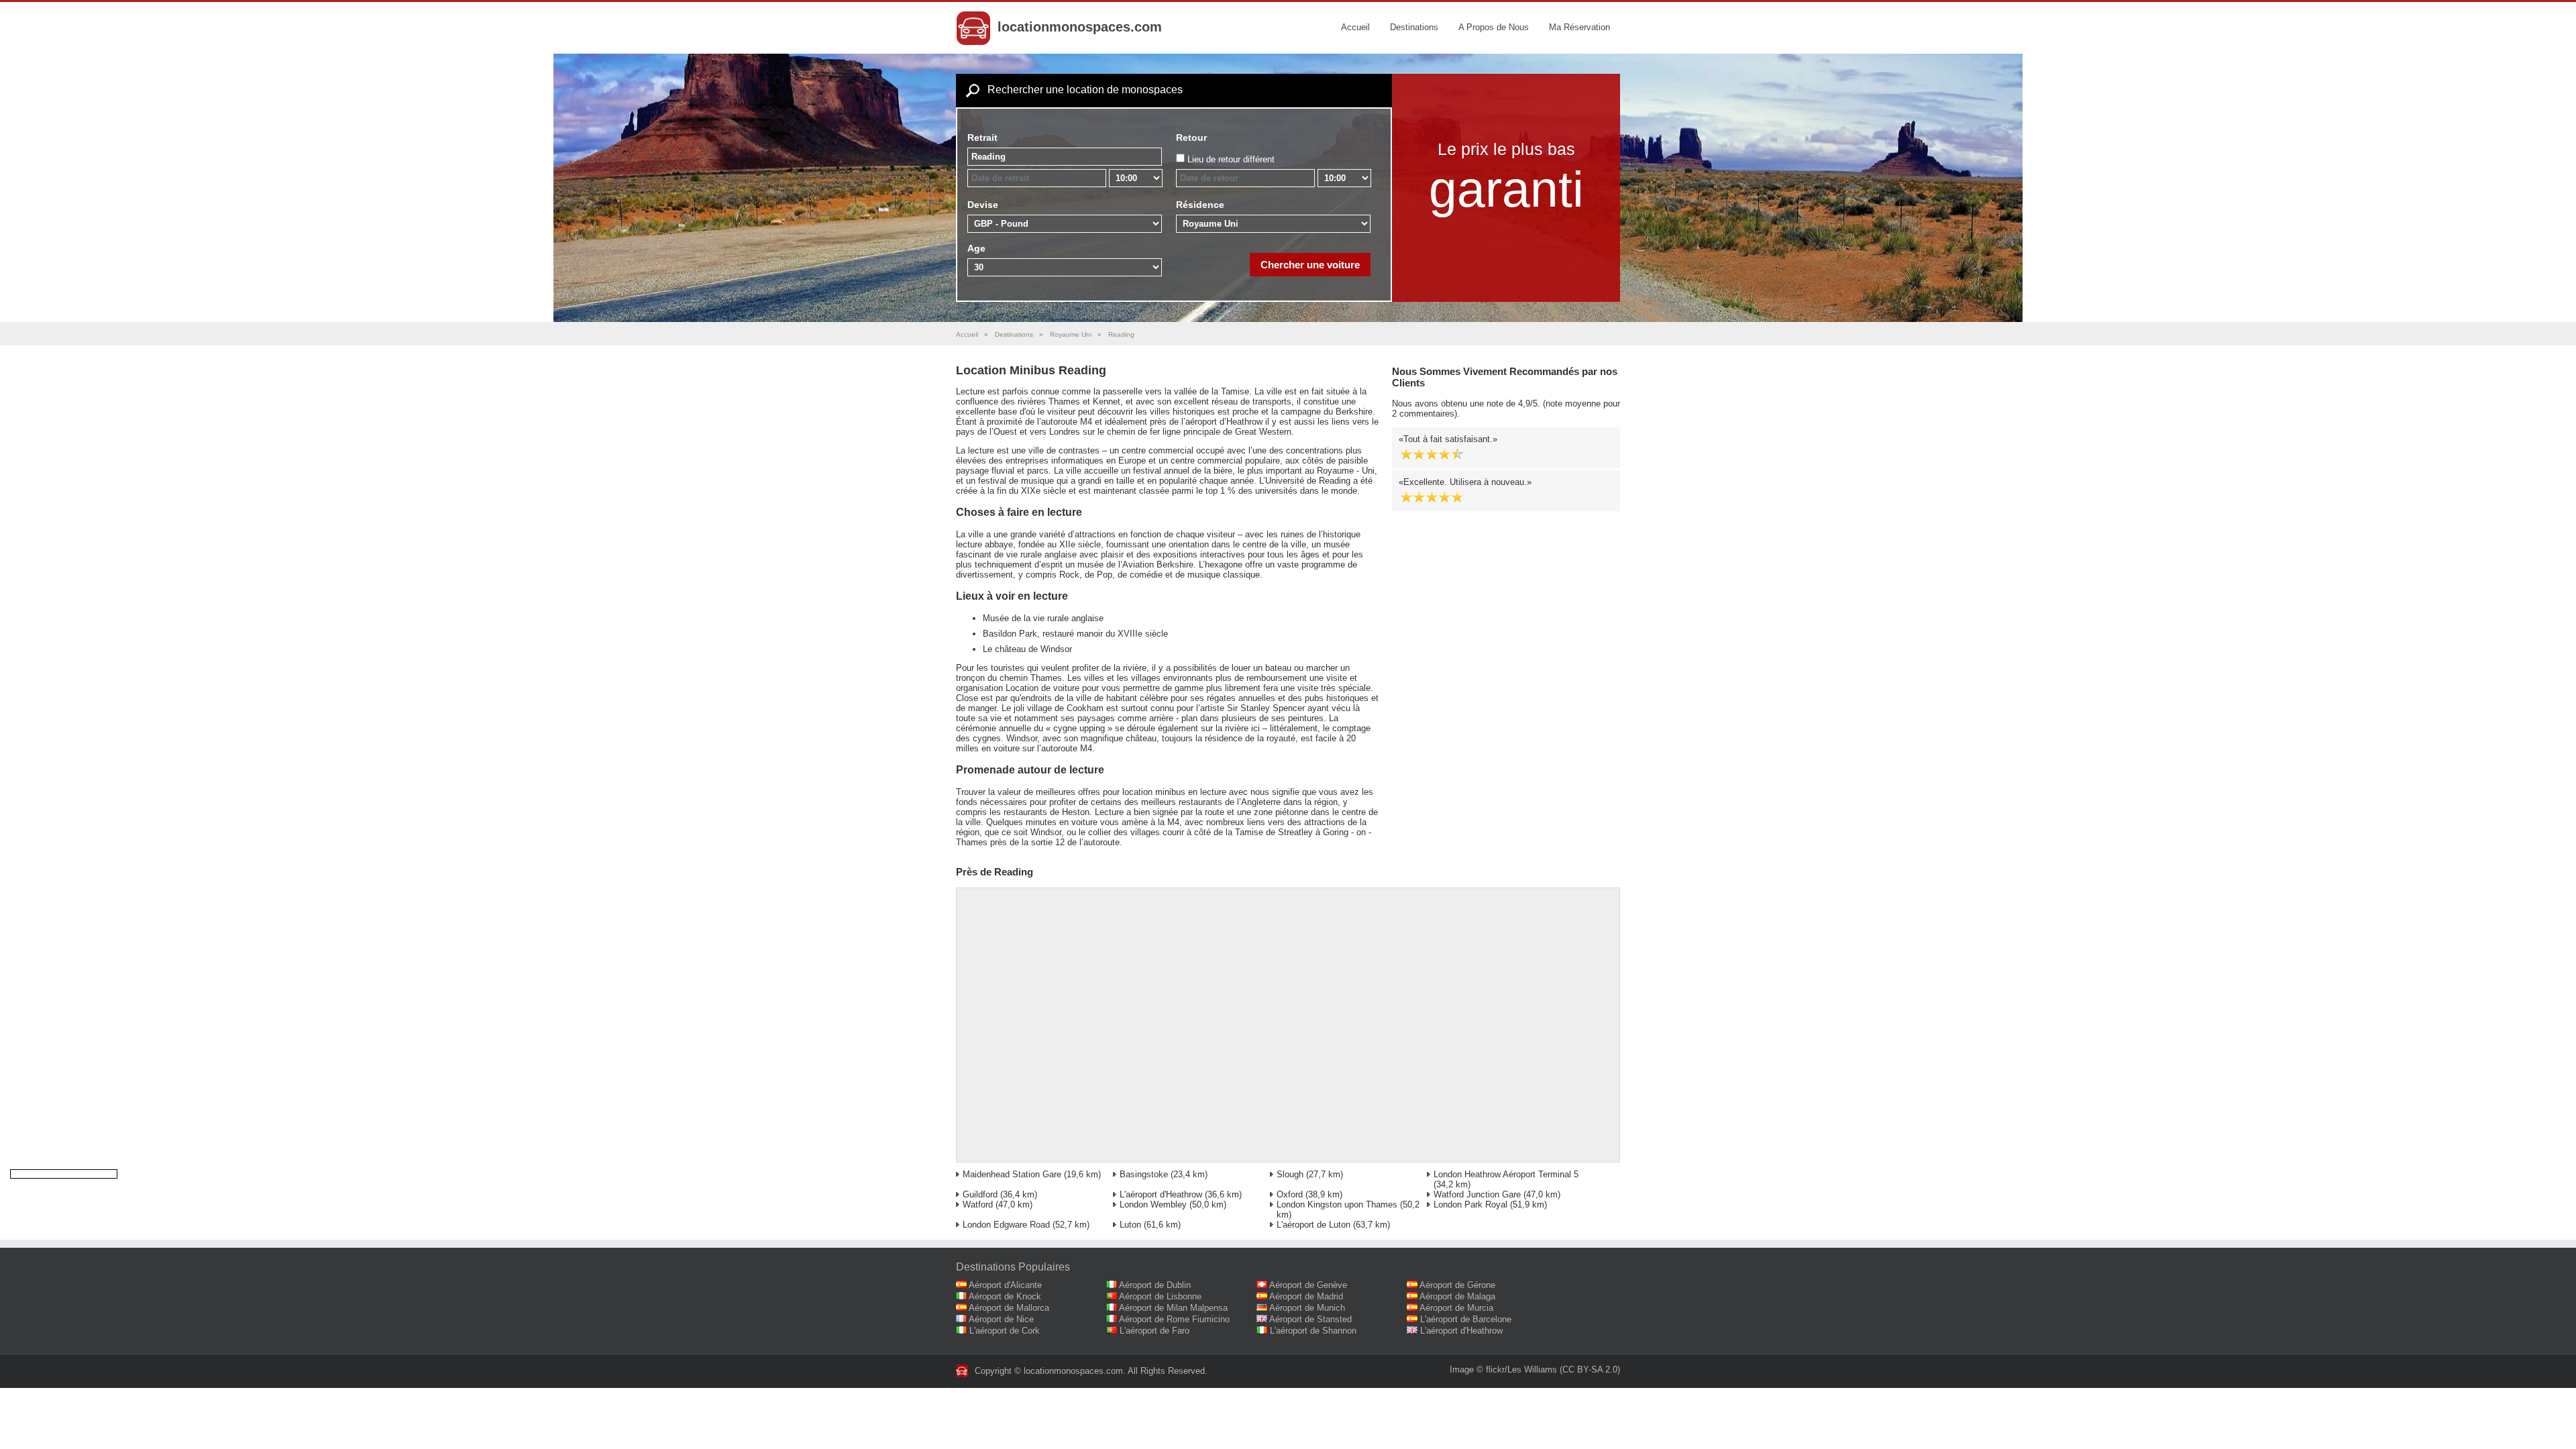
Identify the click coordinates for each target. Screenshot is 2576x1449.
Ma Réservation (1579, 27)
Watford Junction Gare (1477, 1194)
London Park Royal (1470, 1204)
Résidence (1200, 205)
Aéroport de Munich (1307, 1308)
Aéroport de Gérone (1457, 1285)
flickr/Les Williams (1521, 1370)
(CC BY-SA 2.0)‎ (1590, 1370)
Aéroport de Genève (1308, 1285)
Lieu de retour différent (1231, 159)
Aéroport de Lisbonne (1160, 1296)
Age (976, 248)
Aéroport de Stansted (1310, 1319)
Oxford (1290, 1194)
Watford (978, 1204)
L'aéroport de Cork (1005, 1331)
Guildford (980, 1194)
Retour (1191, 138)
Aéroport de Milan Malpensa (1173, 1308)
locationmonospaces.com (1080, 27)
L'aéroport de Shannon (1313, 1331)
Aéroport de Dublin (1155, 1285)
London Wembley (1153, 1204)
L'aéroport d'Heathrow (1161, 1194)
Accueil (1355, 27)
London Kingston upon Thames (1337, 1204)
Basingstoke (1144, 1174)
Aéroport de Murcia (1456, 1308)
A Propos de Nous (1494, 27)
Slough (1290, 1174)
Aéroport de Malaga (1457, 1296)
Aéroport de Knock (1005, 1296)
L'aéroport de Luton (1313, 1225)
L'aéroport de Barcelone (1466, 1319)
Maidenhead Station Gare (1012, 1174)
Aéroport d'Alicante (1005, 1285)
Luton (1130, 1225)
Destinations (1414, 27)
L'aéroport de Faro (1155, 1331)
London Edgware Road (1006, 1225)
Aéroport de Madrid (1306, 1296)
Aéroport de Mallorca (1009, 1308)
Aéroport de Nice (1001, 1319)
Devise (983, 205)
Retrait (982, 138)
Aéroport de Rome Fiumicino (1174, 1319)
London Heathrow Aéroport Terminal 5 (1506, 1174)
